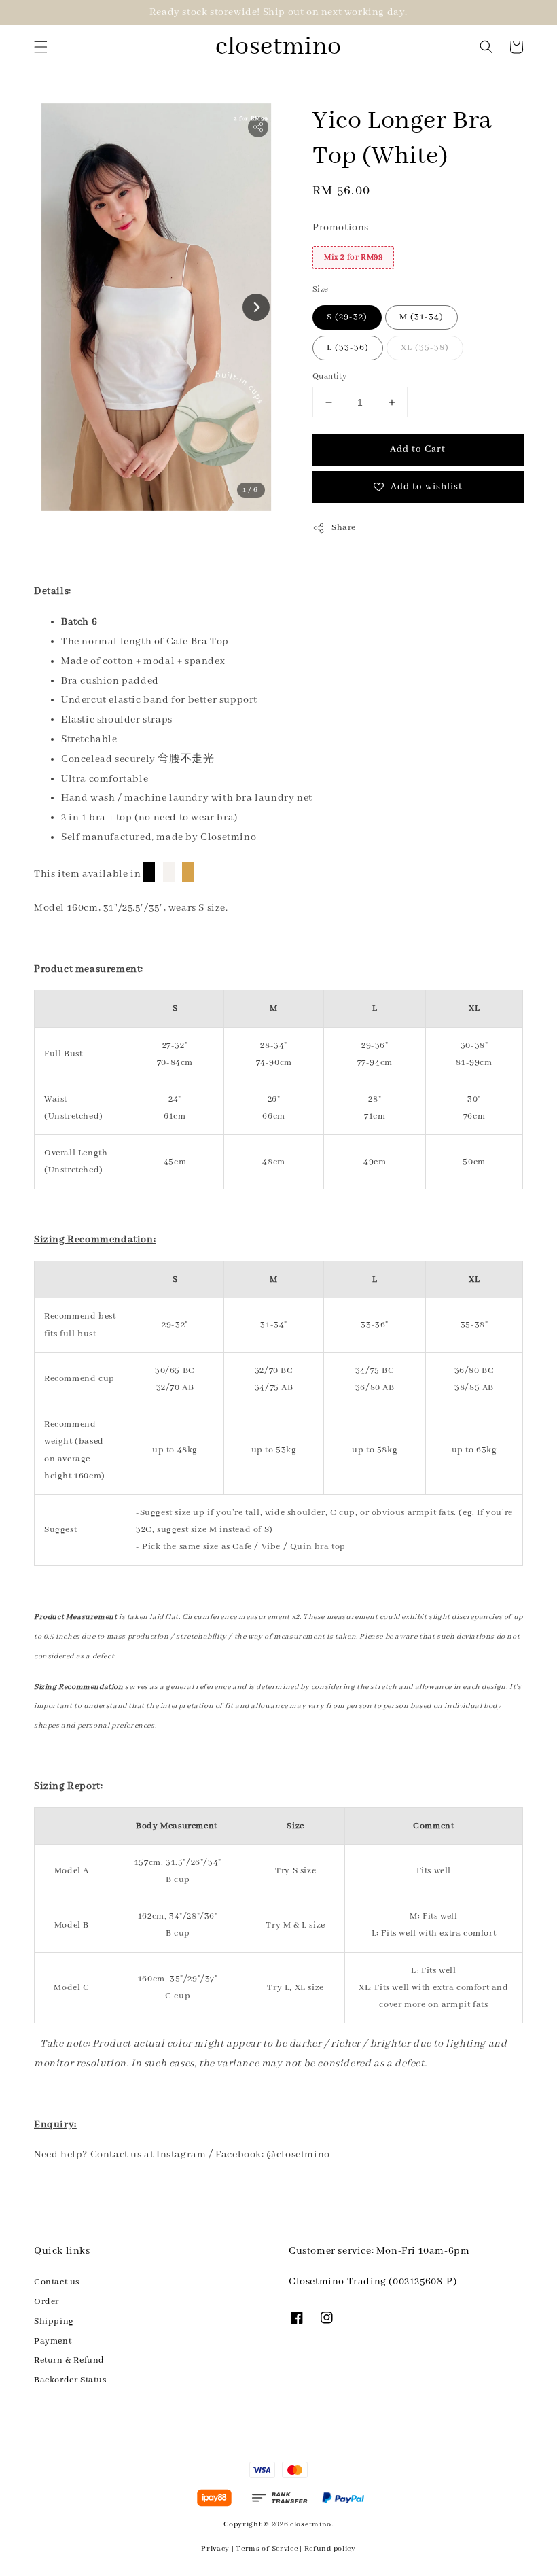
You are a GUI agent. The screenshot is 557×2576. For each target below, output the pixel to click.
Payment (53, 2341)
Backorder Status (70, 2380)
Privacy (215, 2549)
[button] (41, 47)
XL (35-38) (425, 348)
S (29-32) (347, 317)
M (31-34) (421, 317)
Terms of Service (267, 2549)
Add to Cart (418, 449)
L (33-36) (348, 348)
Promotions (341, 228)
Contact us (57, 2282)
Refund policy (330, 2549)
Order (47, 2302)
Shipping (54, 2321)
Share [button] (344, 528)
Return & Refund (69, 2360)
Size (321, 289)
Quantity (329, 376)
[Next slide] (256, 307)
